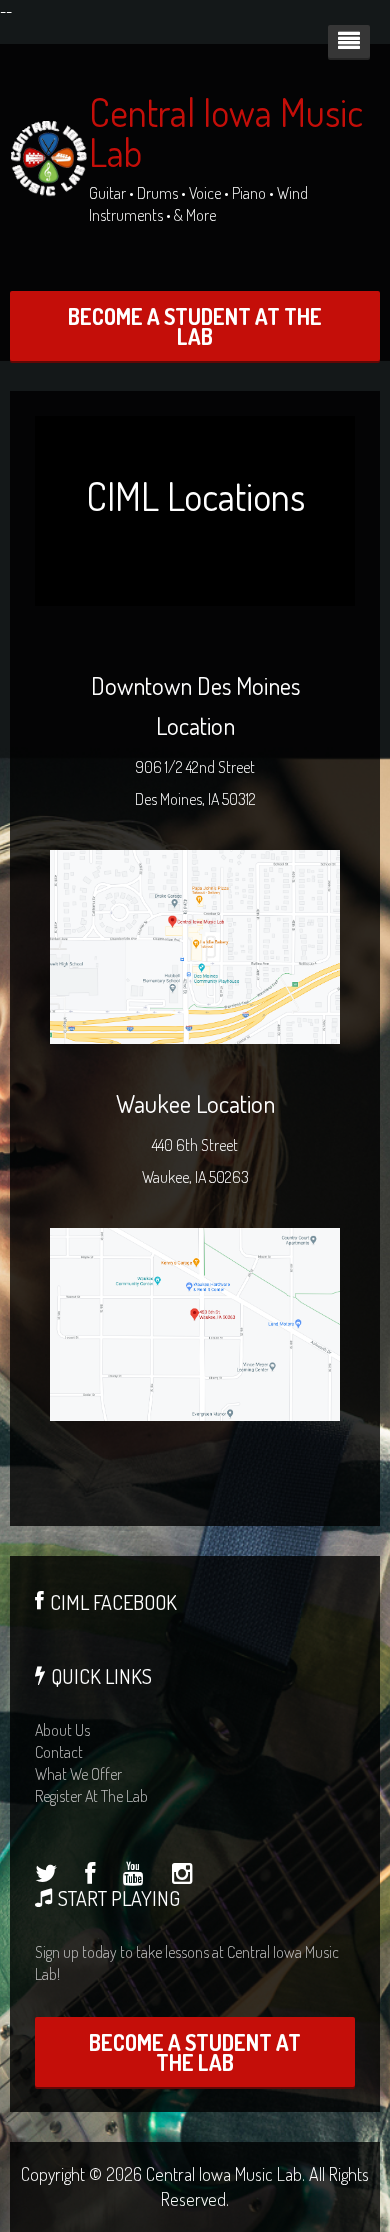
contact (59, 1752)
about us (62, 1730)
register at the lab (91, 1796)
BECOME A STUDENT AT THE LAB (195, 326)
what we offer (78, 1774)
